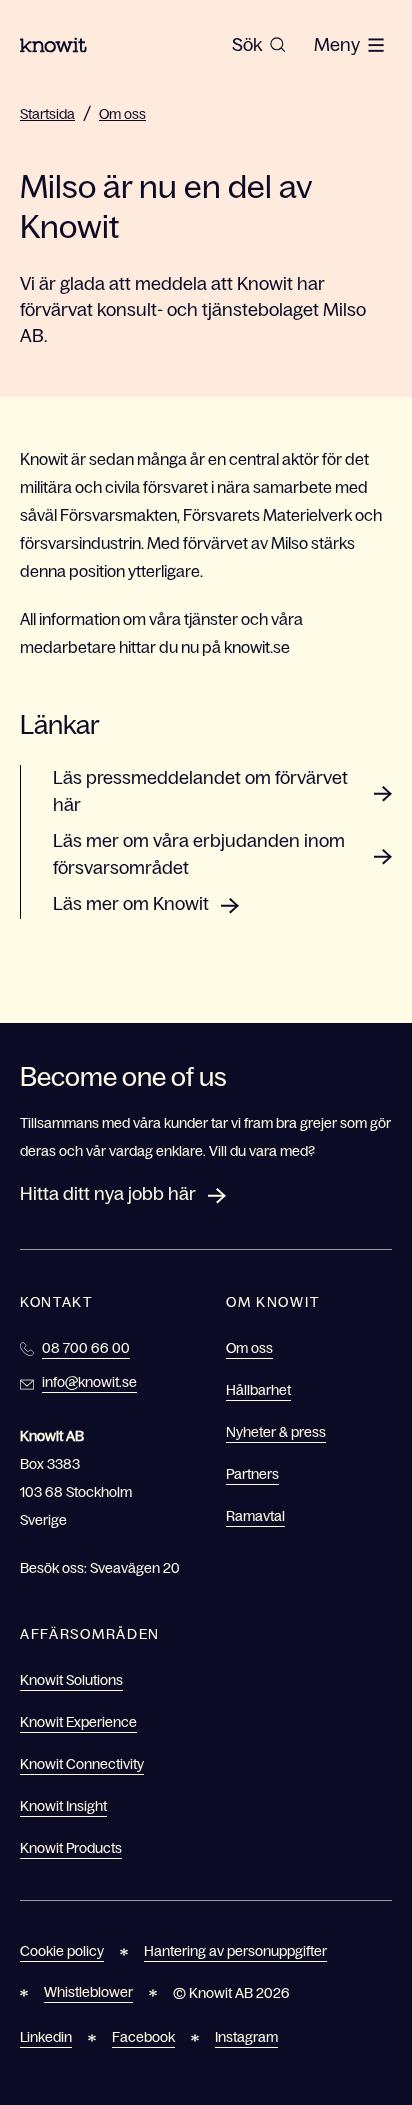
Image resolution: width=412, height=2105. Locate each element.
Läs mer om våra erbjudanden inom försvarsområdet (199, 854)
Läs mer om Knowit (131, 904)
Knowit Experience (78, 1722)
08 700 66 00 (86, 1348)
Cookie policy (62, 1951)
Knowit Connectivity (82, 1764)
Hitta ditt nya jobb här (108, 1194)
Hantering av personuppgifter (235, 1951)
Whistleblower (88, 1992)
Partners (252, 1474)
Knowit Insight (63, 1806)
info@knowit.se (89, 1382)
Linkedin (46, 2037)
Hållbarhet (258, 1390)
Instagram (246, 2037)
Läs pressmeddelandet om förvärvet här (200, 791)
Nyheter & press (276, 1432)
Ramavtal (255, 1516)
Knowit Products (71, 1848)
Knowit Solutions (71, 1680)
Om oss (122, 114)
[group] (259, 45)
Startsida (47, 114)
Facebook (143, 2037)
